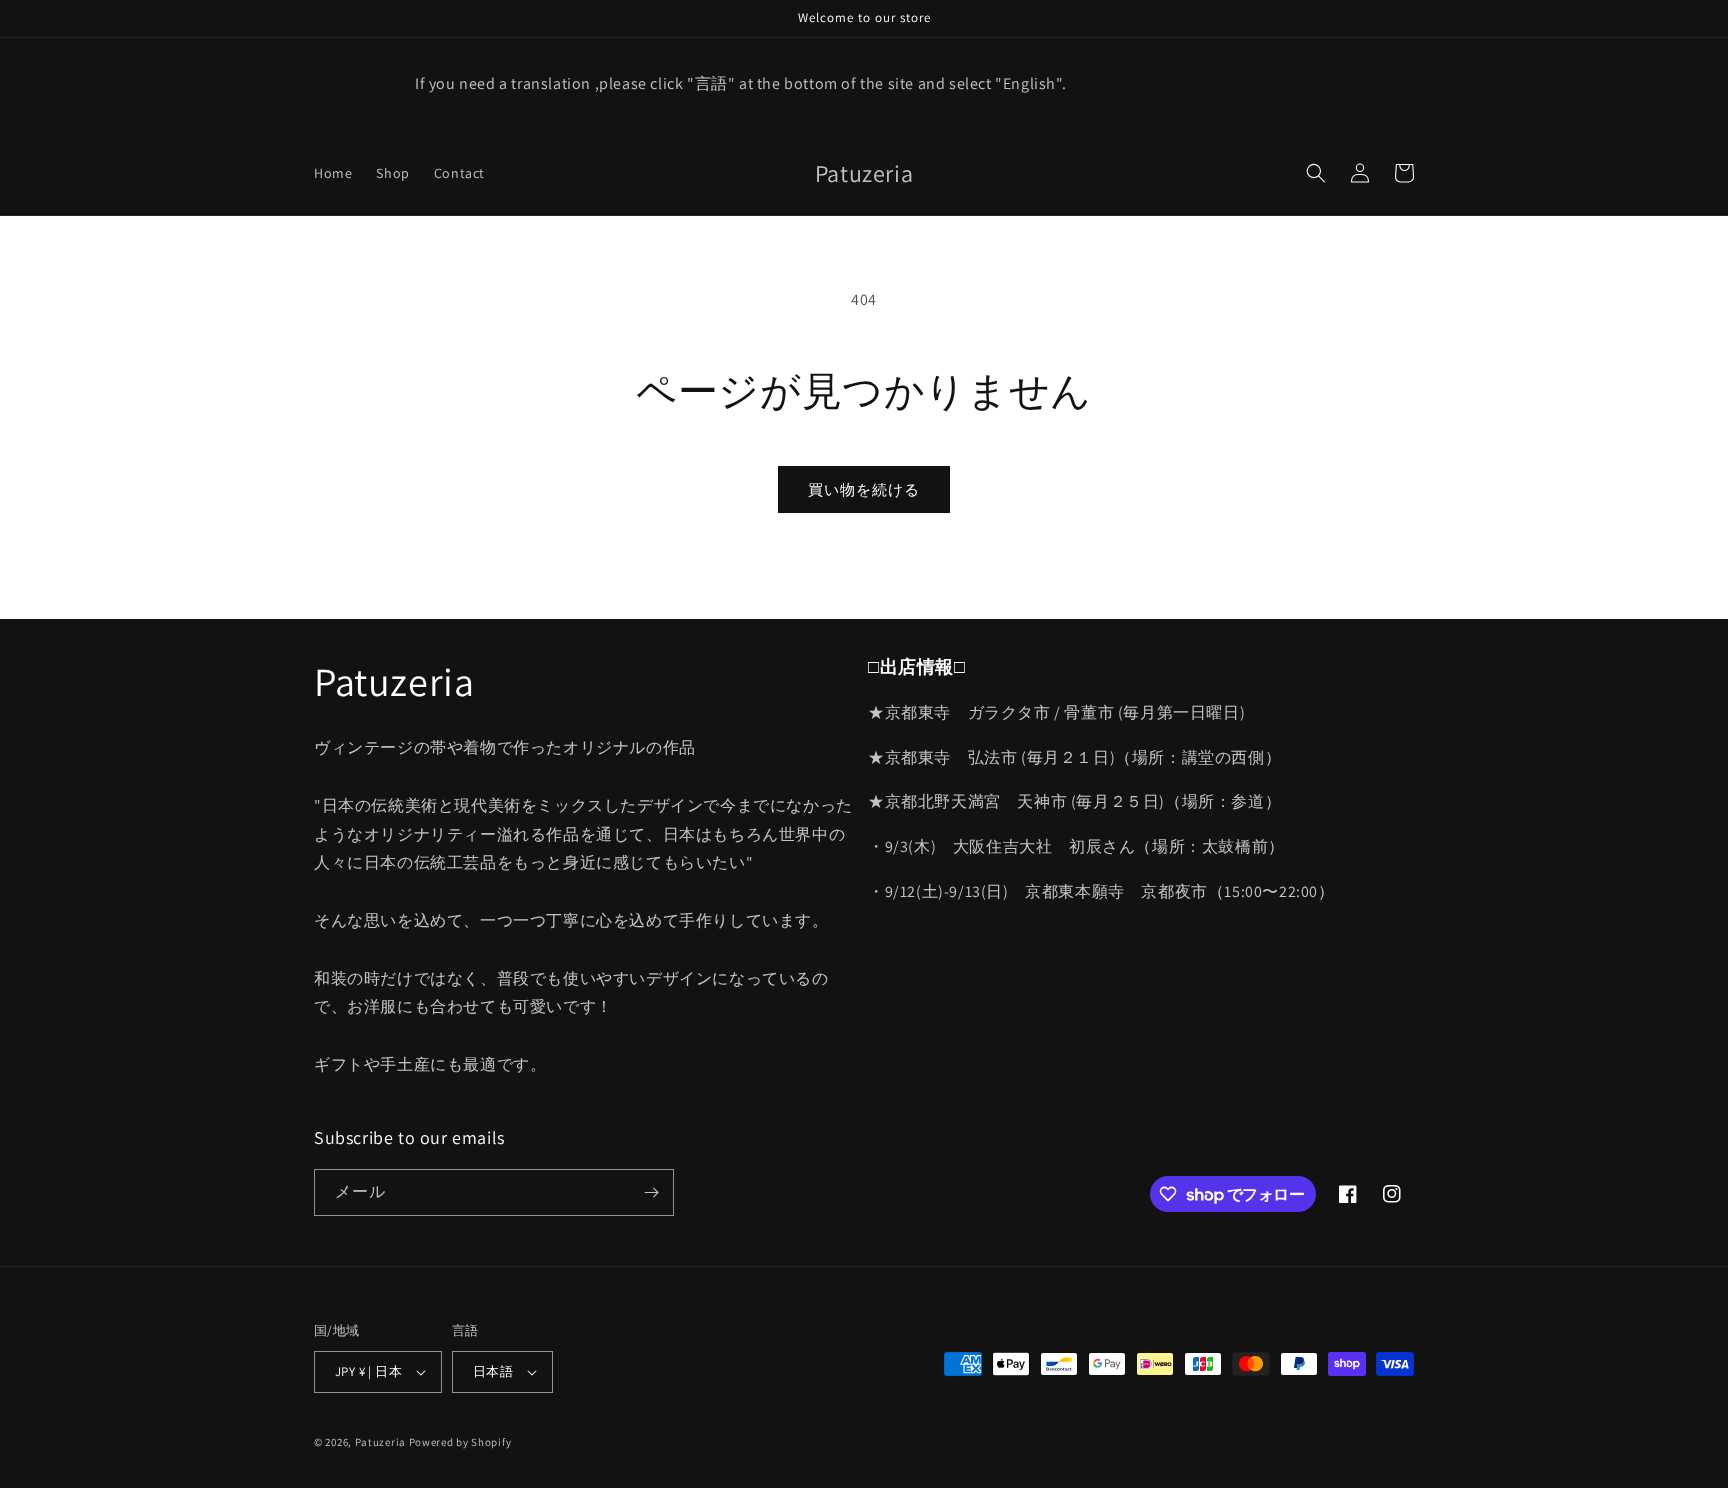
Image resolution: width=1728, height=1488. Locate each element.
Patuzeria (380, 1442)
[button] (1316, 173)
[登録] (651, 1192)
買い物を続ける (864, 489)
